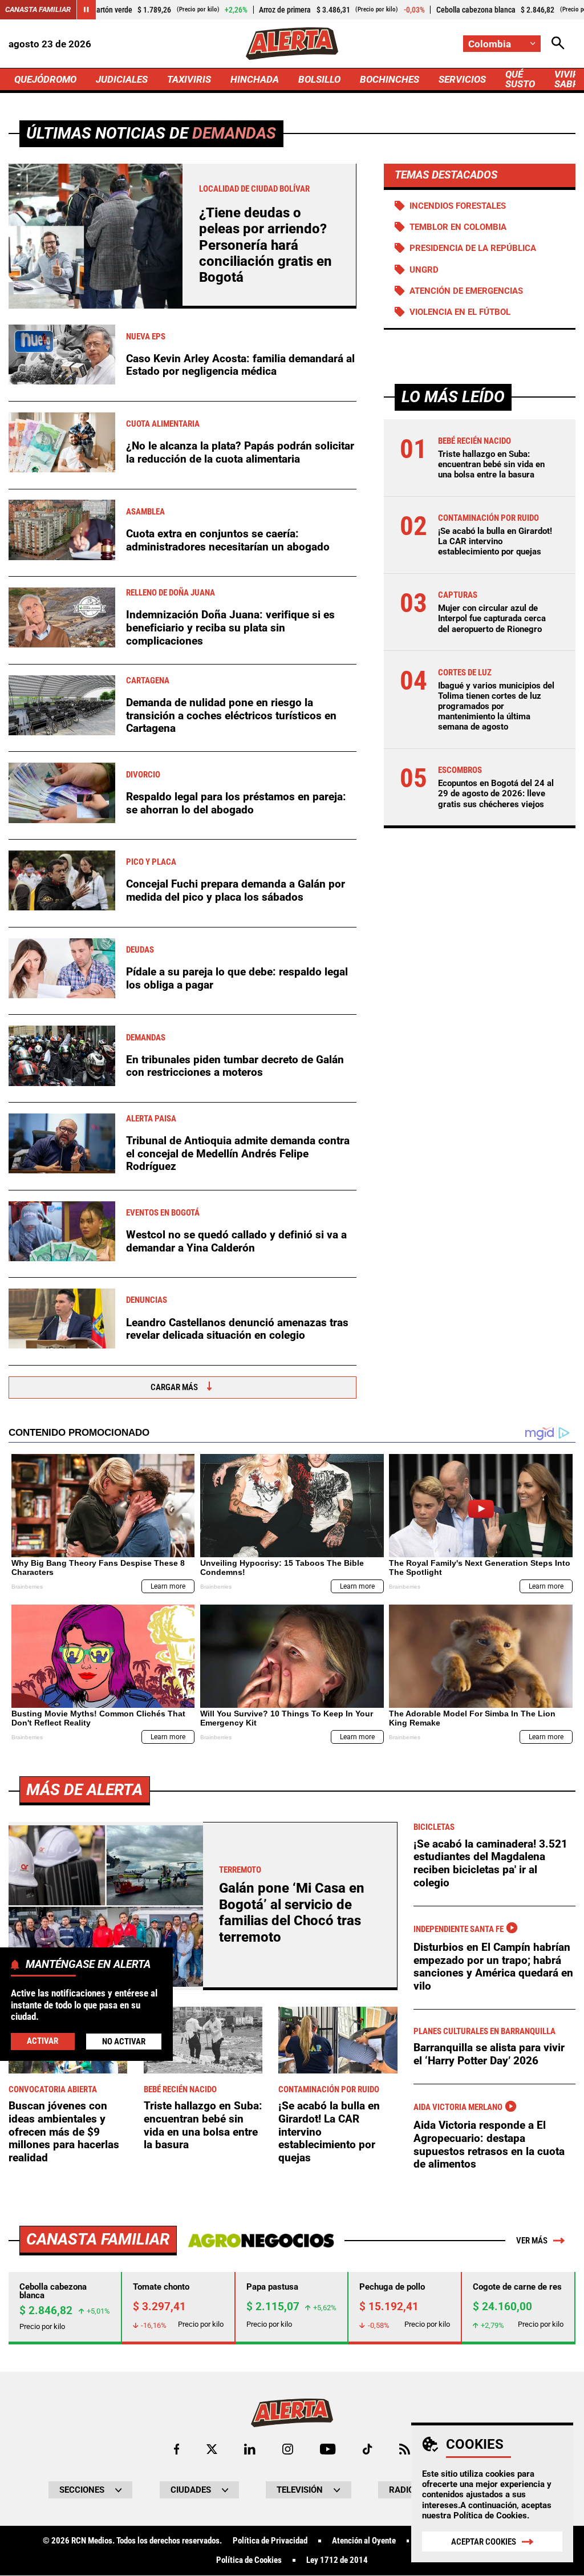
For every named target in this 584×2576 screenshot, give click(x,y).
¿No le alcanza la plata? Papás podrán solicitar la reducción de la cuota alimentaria (240, 452)
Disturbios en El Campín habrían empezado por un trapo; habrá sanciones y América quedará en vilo (493, 1967)
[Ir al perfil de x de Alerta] (212, 2449)
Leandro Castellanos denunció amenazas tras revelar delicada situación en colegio (237, 1329)
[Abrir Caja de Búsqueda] (558, 44)
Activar (42, 2041)
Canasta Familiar (38, 9)
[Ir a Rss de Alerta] (405, 2449)
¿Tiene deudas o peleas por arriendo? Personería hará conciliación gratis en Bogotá (265, 245)
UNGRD (424, 270)
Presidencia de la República (473, 248)
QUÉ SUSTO (520, 79)
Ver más (532, 2241)
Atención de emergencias (466, 291)
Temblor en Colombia (458, 227)
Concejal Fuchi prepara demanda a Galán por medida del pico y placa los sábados (236, 890)
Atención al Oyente (364, 2541)
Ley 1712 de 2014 (337, 2560)
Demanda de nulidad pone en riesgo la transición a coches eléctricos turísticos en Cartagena (231, 715)
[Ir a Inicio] (292, 44)
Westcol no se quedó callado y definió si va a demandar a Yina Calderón (236, 1241)
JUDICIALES (122, 79)
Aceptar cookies (484, 2542)
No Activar (124, 2042)
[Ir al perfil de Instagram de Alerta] (288, 2449)
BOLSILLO (319, 79)
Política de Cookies (490, 2516)
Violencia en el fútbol (460, 312)
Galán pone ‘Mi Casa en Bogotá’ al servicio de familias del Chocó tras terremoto (292, 1912)
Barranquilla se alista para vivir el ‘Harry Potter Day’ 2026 (489, 2054)
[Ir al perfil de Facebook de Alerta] (177, 2449)
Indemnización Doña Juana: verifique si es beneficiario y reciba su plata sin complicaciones (230, 627)
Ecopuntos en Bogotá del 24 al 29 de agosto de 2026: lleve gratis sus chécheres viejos (496, 793)
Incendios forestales (458, 206)
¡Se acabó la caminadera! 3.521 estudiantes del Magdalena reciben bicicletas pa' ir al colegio (490, 1863)
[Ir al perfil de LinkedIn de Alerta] (250, 2449)
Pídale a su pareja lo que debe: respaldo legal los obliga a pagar (237, 978)
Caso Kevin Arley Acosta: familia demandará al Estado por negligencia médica (240, 365)
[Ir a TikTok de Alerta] (368, 2449)
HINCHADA (255, 79)
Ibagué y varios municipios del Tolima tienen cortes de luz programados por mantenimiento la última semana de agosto (496, 706)
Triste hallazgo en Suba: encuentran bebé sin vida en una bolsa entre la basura (491, 464)
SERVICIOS (462, 79)
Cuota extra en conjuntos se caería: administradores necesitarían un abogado (228, 540)
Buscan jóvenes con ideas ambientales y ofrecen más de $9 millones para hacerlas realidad (64, 2132)
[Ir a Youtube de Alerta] (328, 2449)
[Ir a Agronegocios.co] (261, 2241)
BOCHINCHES (390, 79)
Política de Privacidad (270, 2541)
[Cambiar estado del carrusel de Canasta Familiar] (86, 10)
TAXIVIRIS (189, 79)
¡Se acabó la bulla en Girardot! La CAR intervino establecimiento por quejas (495, 541)
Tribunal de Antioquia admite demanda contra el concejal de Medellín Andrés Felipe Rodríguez (238, 1153)
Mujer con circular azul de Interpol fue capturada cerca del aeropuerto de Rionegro (492, 618)
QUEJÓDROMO (45, 79)
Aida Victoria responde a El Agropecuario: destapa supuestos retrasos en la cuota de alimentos (489, 2144)
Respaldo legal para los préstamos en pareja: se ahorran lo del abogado (236, 803)
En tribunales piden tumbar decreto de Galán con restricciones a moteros (235, 1066)
